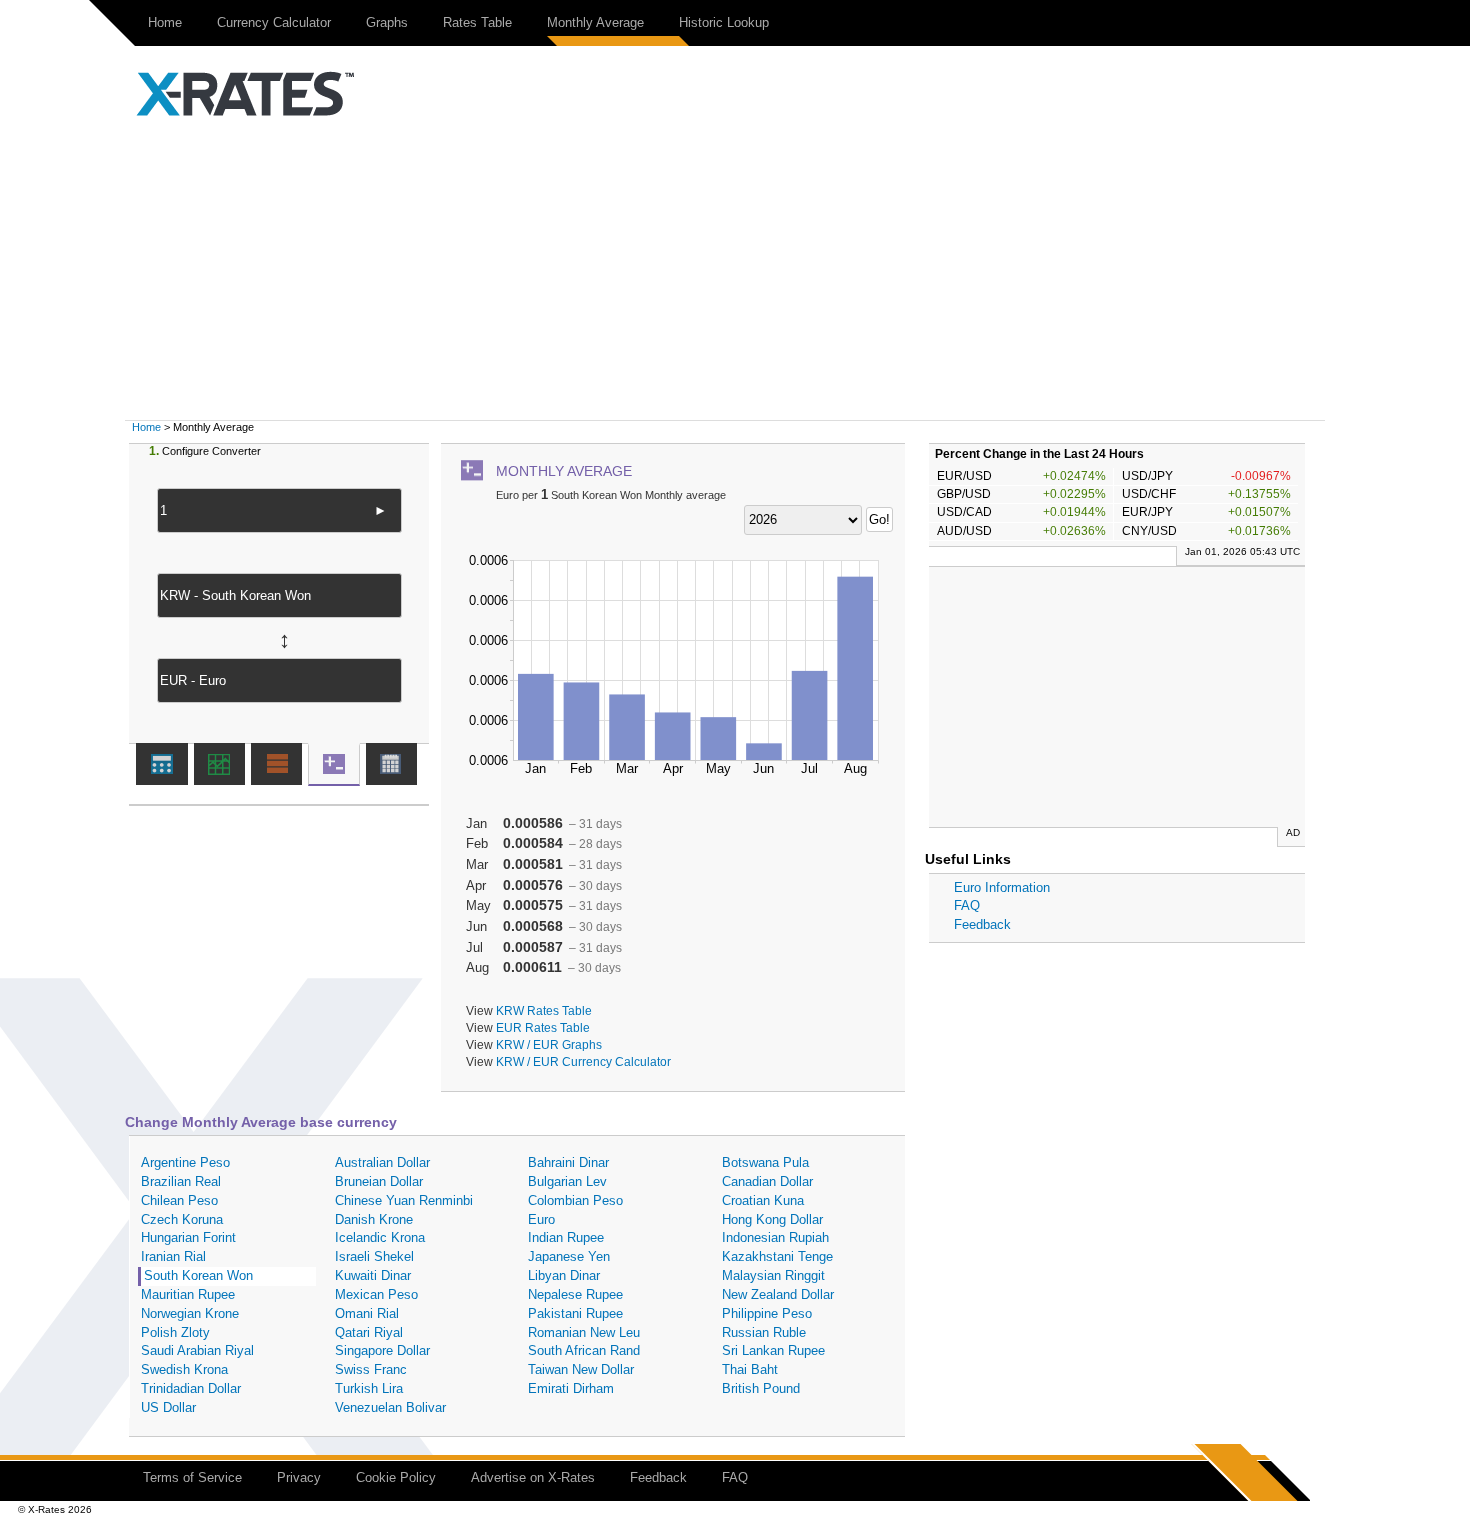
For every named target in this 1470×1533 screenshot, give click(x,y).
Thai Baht (750, 1369)
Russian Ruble (764, 1332)
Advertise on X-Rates (533, 1477)
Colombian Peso (575, 1200)
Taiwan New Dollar (581, 1369)
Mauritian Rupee (188, 1294)
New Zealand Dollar (778, 1294)
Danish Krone (374, 1219)
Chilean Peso (179, 1200)
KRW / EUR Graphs (549, 1044)
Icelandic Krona (380, 1237)
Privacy (299, 1477)
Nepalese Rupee (575, 1294)
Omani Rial (367, 1313)
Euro (541, 1219)
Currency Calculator (274, 22)
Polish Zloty (175, 1332)
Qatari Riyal (369, 1332)
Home (165, 22)
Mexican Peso (376, 1294)
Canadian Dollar (767, 1181)
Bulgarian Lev (567, 1181)
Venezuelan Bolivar (390, 1407)
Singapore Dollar (382, 1350)
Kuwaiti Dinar (373, 1275)
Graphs (387, 22)
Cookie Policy (396, 1477)
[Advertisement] (735, 270)
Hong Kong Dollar (772, 1219)
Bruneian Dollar (379, 1181)
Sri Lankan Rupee (773, 1350)
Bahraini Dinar (568, 1162)
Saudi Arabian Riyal (197, 1350)
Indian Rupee (566, 1237)
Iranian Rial (173, 1256)
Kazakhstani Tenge (777, 1256)
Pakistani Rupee (575, 1313)
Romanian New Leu (584, 1332)
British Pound (761, 1388)
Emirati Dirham (571, 1388)
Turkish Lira (369, 1388)
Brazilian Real (181, 1181)
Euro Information (1002, 887)
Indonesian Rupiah (775, 1237)
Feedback (982, 924)
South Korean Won (198, 1275)
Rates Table (477, 22)
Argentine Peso (185, 1162)
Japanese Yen (569, 1256)
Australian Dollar (382, 1162)
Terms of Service (192, 1477)
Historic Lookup (724, 22)
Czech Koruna (182, 1219)
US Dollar (168, 1407)
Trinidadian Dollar (191, 1388)
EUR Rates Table (543, 1027)
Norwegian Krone (190, 1313)
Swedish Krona (184, 1369)
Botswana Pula (765, 1162)
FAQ (967, 905)
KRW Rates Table (544, 1010)
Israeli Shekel (374, 1256)
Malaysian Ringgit (773, 1275)
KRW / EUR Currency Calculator (583, 1061)
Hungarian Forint (188, 1237)
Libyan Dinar (564, 1275)
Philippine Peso (767, 1313)
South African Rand (584, 1350)
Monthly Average (595, 22)
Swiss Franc (371, 1369)
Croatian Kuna (763, 1200)
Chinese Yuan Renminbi (404, 1200)
